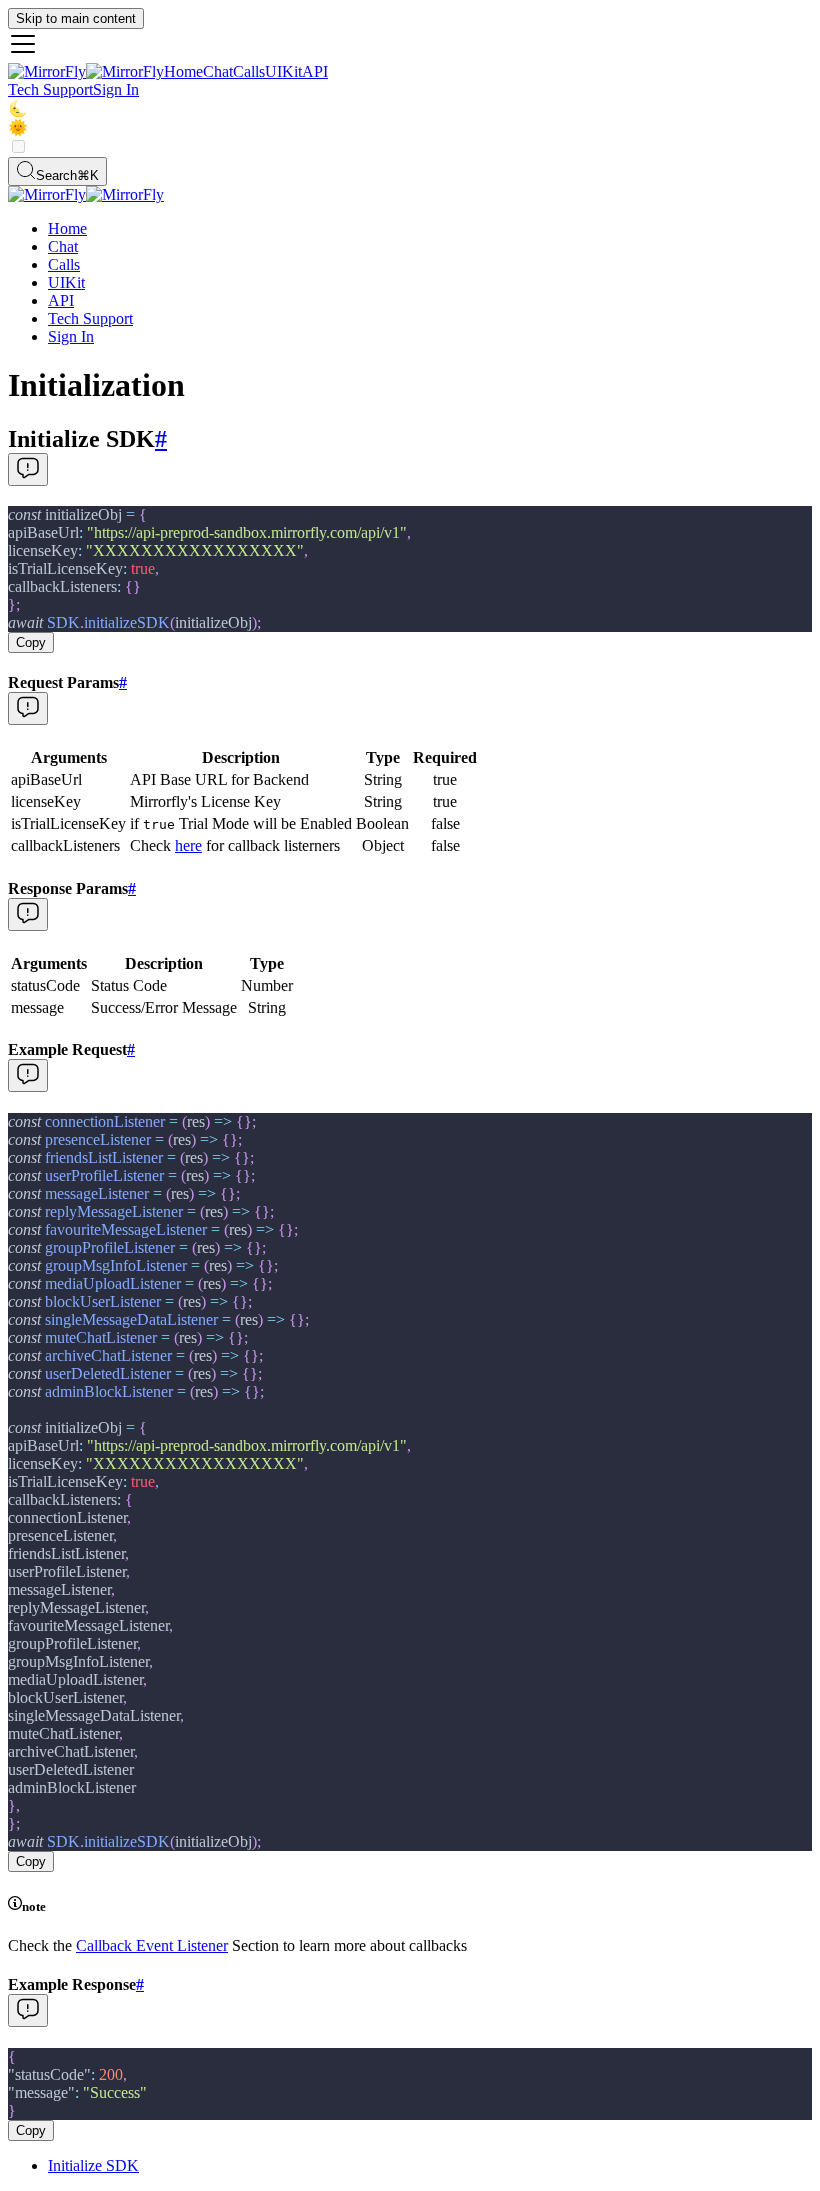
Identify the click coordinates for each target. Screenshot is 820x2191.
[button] (410, 46)
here (188, 845)
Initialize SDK (93, 2165)
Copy (31, 642)
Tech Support (50, 89)
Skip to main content (76, 18)
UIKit (283, 71)
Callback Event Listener (152, 1945)
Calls (249, 71)
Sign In (116, 89)
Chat (218, 71)
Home (183, 71)
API (315, 71)
